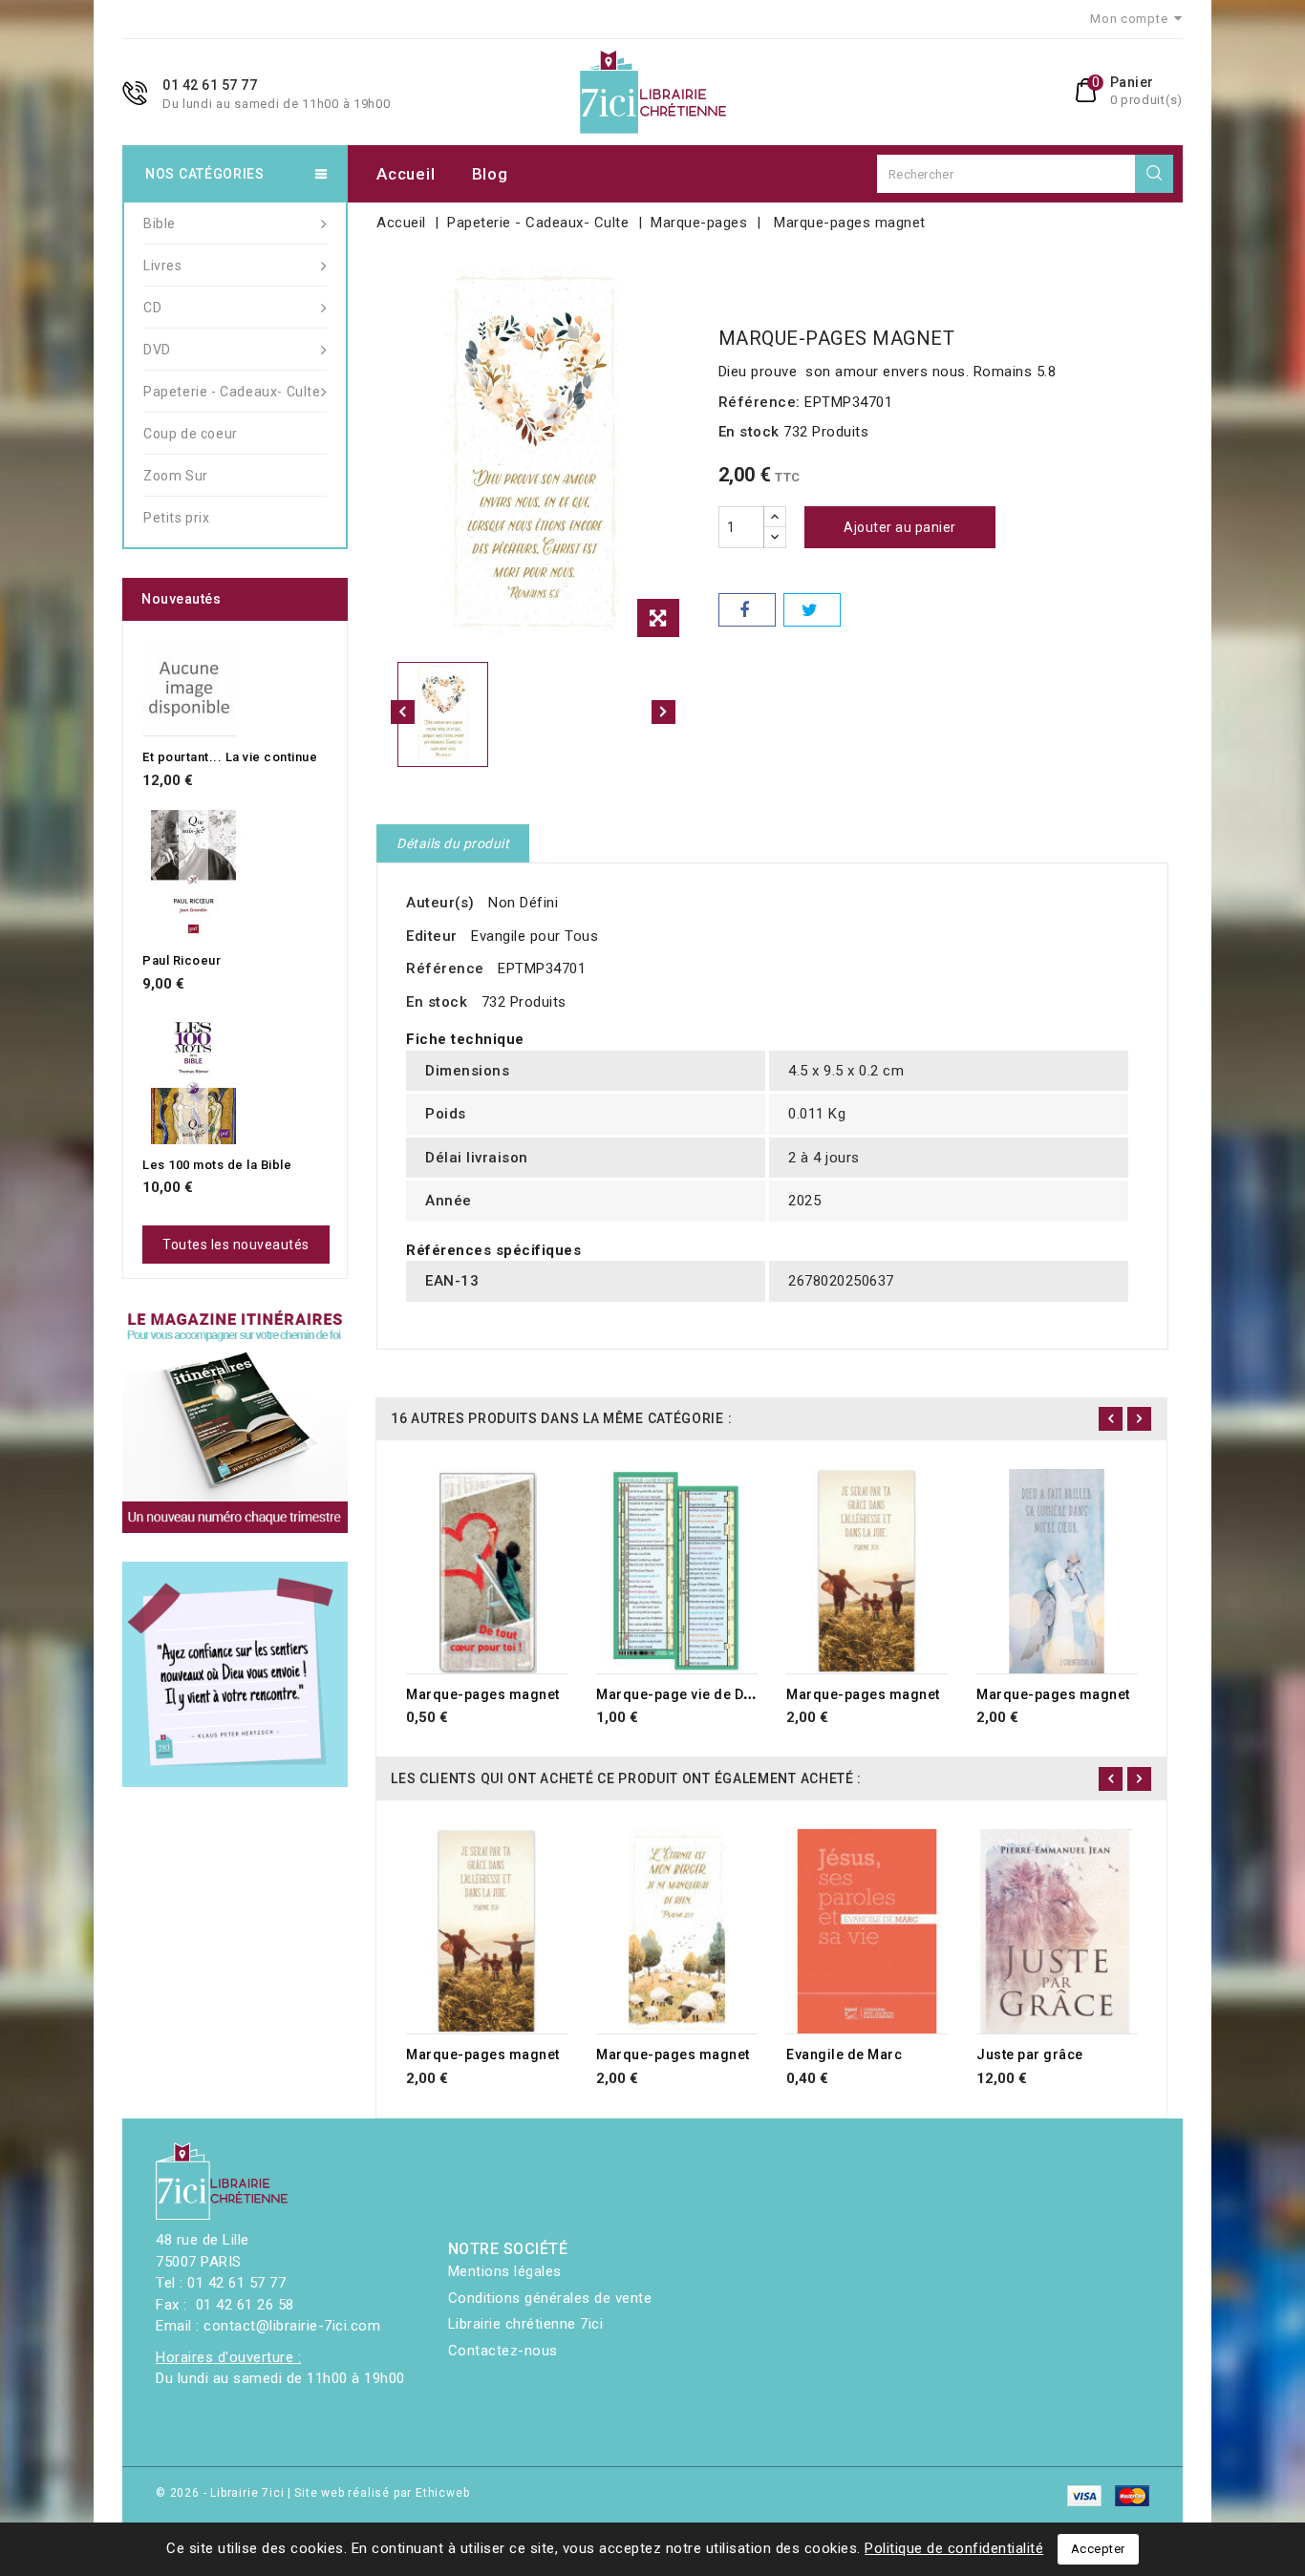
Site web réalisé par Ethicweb (382, 2493)
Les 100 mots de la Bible (217, 1165)
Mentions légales (505, 2271)
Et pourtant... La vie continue (230, 757)
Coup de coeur (191, 434)
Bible (160, 224)
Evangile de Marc (844, 2054)
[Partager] (747, 610)
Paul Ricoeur (182, 960)
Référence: (759, 402)
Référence (445, 969)
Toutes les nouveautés (236, 1245)
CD (152, 308)
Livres (163, 266)
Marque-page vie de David (684, 1694)
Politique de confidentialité (954, 2548)
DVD (157, 350)
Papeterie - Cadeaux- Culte (232, 392)
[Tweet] (812, 610)
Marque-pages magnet (483, 1694)
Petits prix (177, 518)
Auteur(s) (440, 903)
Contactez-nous (503, 2351)
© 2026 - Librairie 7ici (222, 2493)
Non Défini (523, 903)
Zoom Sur (176, 476)
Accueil (406, 174)
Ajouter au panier (900, 527)
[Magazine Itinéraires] (235, 1420)
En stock (749, 432)
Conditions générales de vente (550, 2298)
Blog (490, 174)
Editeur (432, 936)
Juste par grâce (1030, 2054)
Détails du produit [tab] (453, 843)
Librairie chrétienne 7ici (526, 2324)
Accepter (1098, 2549)
